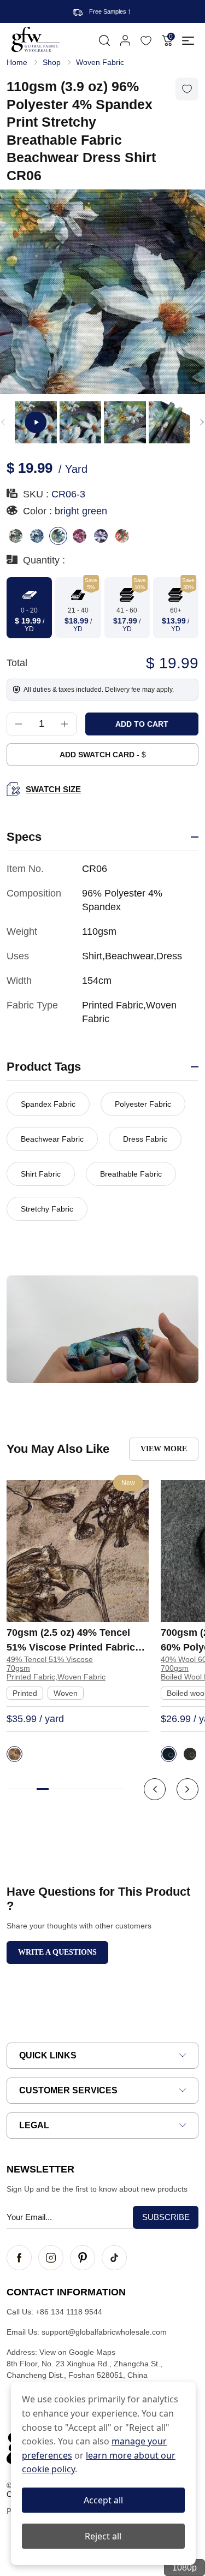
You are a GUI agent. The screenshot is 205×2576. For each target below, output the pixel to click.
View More (164, 1449)
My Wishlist (146, 40)
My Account (125, 40)
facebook (19, 2258)
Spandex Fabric (48, 1104)
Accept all (103, 2500)
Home (17, 62)
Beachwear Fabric (52, 1139)
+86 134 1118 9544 (69, 2312)
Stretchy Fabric (47, 1209)
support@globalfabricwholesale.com (104, 2332)
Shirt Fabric (41, 1174)
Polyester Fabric (143, 1104)
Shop (52, 62)
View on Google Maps (77, 2352)
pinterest (83, 2258)
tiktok (114, 2258)
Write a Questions (57, 1952)
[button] (202, 422)
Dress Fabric (145, 1139)
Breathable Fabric (131, 1174)
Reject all (103, 2536)
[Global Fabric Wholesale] (36, 39)
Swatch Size (53, 789)
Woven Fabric (100, 62)
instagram (51, 2258)
